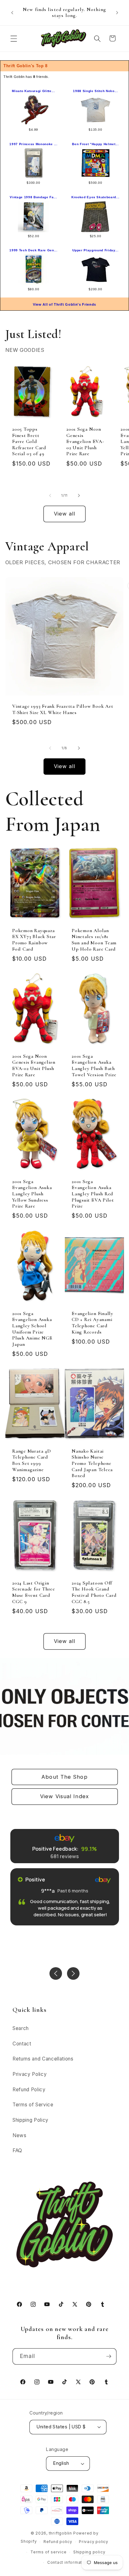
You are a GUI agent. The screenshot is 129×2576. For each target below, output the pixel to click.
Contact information (68, 2562)
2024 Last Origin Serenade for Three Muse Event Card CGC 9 (34, 1592)
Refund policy (58, 2542)
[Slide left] (50, 495)
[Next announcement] (117, 13)
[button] (14, 38)
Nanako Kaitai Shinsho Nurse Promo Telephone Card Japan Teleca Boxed (92, 1463)
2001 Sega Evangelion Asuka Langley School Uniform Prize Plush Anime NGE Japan (32, 1329)
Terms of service (48, 2552)
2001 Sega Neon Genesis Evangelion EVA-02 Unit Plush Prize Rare (85, 441)
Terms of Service (33, 2105)
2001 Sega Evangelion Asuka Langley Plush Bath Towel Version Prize (94, 1065)
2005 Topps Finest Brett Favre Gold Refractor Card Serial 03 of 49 (29, 441)
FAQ (17, 2150)
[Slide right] (79, 495)
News (20, 2135)
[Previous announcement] (12, 13)
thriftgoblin (60, 2533)
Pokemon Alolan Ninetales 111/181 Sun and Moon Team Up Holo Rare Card (94, 940)
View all (65, 514)
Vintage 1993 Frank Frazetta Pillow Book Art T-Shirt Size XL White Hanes (63, 709)
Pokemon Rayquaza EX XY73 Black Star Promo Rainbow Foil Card (34, 940)
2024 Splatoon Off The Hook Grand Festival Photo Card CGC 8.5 (94, 1592)
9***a (48, 1891)
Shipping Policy (31, 2120)
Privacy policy (94, 2542)
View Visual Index (64, 1796)
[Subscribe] (109, 2356)
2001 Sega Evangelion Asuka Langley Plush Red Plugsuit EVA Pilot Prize (93, 1194)
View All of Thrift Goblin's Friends (64, 304)
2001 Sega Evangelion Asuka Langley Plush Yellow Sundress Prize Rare (32, 1194)
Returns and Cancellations (43, 2059)
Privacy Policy (30, 2074)
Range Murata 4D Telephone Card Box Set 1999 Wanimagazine (32, 1460)
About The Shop (64, 1777)
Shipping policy (89, 2552)
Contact (22, 2044)
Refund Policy (29, 2090)
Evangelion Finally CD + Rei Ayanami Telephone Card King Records (93, 1323)
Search (21, 2028)
